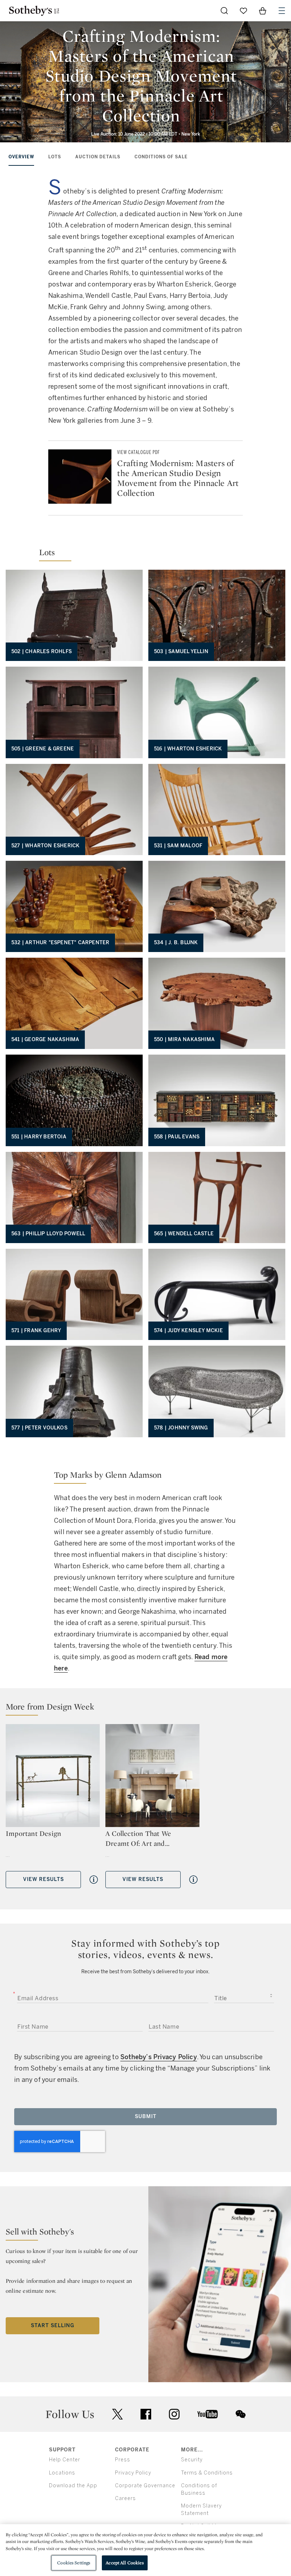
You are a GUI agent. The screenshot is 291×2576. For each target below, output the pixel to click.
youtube (208, 2414)
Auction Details (98, 157)
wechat (241, 2414)
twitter (117, 2414)
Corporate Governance (145, 2486)
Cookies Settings (74, 2563)
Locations (62, 2473)
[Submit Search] (224, 11)
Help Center (65, 2460)
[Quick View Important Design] (94, 1880)
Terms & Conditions (207, 2473)
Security (192, 2460)
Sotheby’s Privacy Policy (159, 2057)
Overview (21, 157)
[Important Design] (53, 1776)
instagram (174, 2414)
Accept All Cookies (125, 2563)
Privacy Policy (133, 2473)
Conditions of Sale (161, 157)
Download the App (73, 2486)
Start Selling (53, 2326)
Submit (146, 2116)
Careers (125, 2498)
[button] (145, 545)
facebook (146, 2414)
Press (123, 2460)
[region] (145, 2550)
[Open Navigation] (282, 11)
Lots (55, 157)
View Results (43, 1879)
